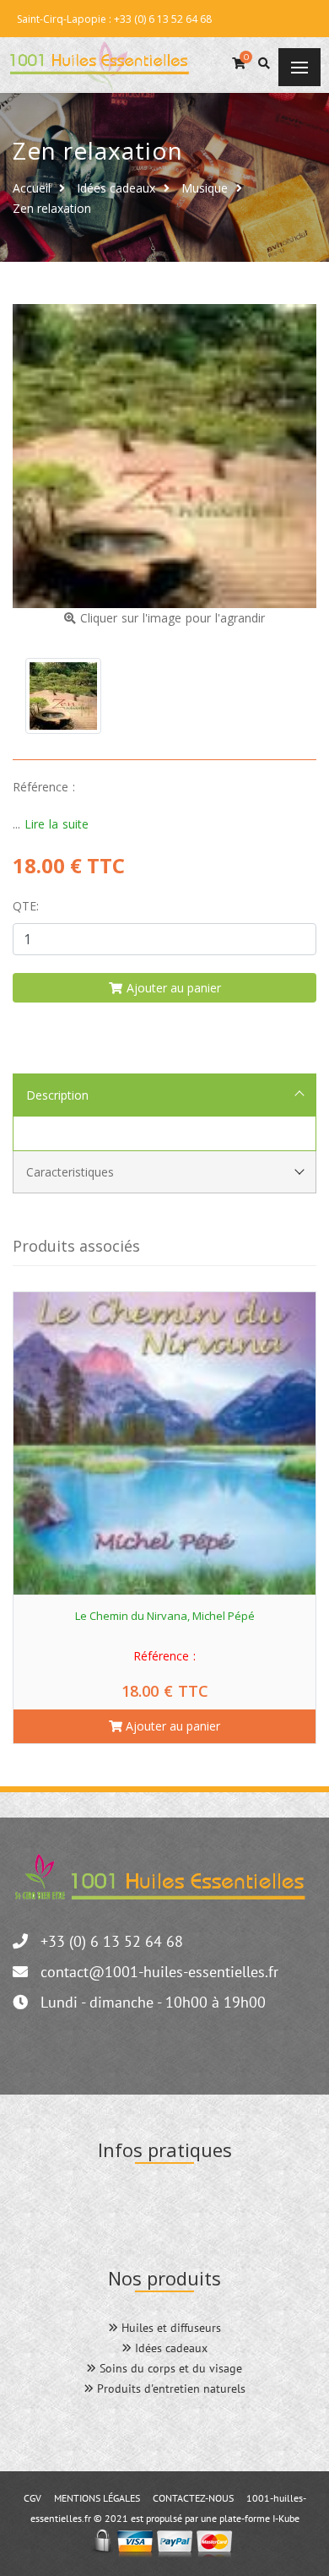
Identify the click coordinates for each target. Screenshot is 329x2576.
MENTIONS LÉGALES (97, 2498)
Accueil (32, 188)
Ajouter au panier (171, 1726)
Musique (205, 188)
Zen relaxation (52, 208)
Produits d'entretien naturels (170, 2389)
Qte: (26, 906)
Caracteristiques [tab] (70, 1172)
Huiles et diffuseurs (170, 2328)
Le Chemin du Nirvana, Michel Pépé (165, 1616)
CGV (32, 2498)
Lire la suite (57, 824)
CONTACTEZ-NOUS (193, 2498)
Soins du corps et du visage (169, 2368)
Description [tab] (57, 1095)
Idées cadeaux (116, 188)
